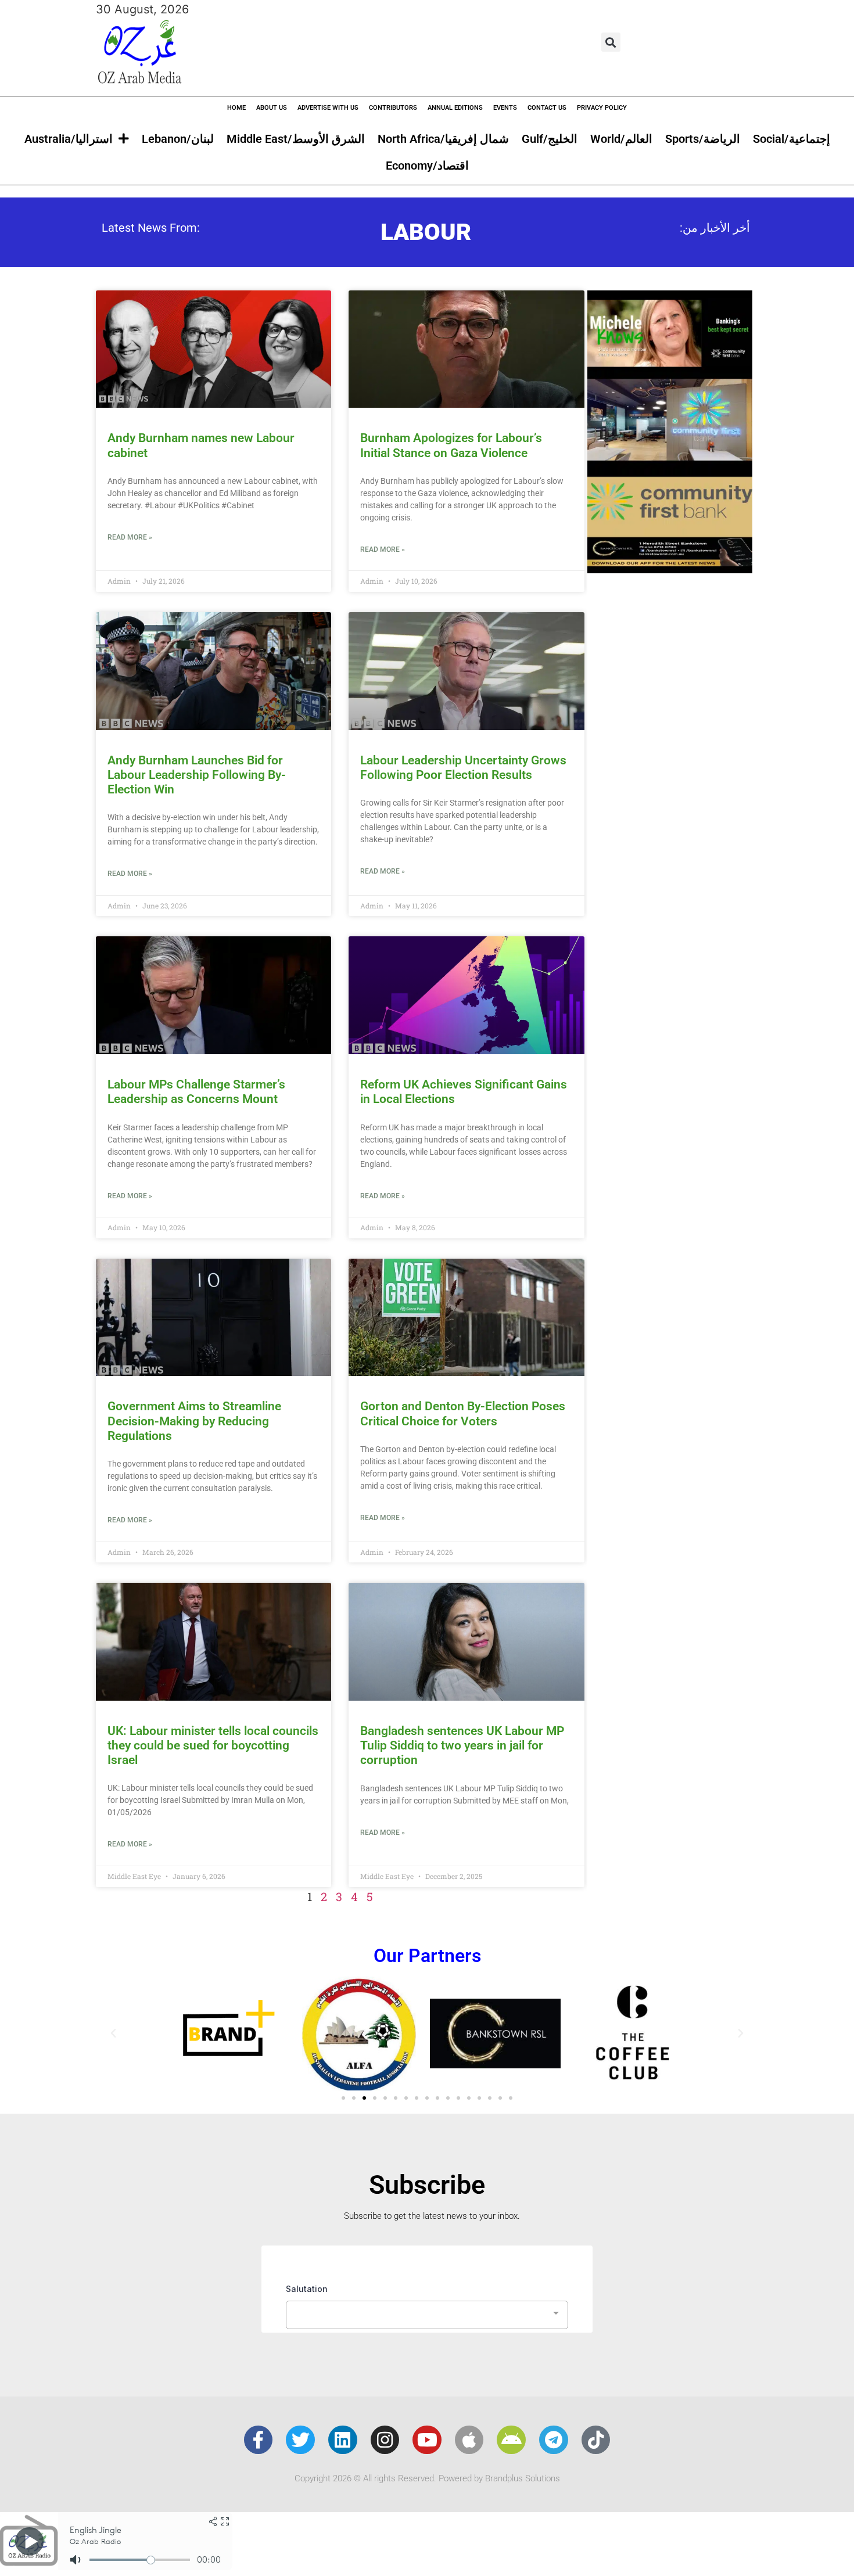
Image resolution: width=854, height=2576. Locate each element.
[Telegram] (554, 2440)
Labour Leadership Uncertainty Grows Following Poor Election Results (463, 768)
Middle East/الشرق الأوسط (296, 139)
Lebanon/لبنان (178, 139)
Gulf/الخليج (550, 139)
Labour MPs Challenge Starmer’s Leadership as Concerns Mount (196, 1092)
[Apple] (469, 2440)
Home (236, 108)
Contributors (393, 108)
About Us (272, 108)
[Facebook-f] (259, 2440)
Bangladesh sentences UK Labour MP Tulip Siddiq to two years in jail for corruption (462, 1745)
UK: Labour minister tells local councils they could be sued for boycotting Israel (213, 1745)
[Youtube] (427, 2440)
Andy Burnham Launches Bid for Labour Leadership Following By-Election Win (197, 775)
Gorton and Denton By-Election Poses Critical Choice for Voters (463, 1413)
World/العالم (621, 139)
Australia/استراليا (69, 139)
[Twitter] (300, 2440)
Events (505, 108)
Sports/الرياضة (703, 139)
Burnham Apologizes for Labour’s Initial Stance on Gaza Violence (451, 445)
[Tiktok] (596, 2440)
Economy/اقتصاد (427, 166)
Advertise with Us (328, 108)
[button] (611, 42)
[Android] (511, 2440)
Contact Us (547, 108)
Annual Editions (455, 108)
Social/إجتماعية (792, 139)
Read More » (130, 537)
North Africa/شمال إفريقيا (443, 139)
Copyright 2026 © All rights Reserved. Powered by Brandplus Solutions (427, 2478)
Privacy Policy (602, 108)
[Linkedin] (343, 2440)
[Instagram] (385, 2440)
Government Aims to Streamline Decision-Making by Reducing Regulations (194, 1421)
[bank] (670, 569)
